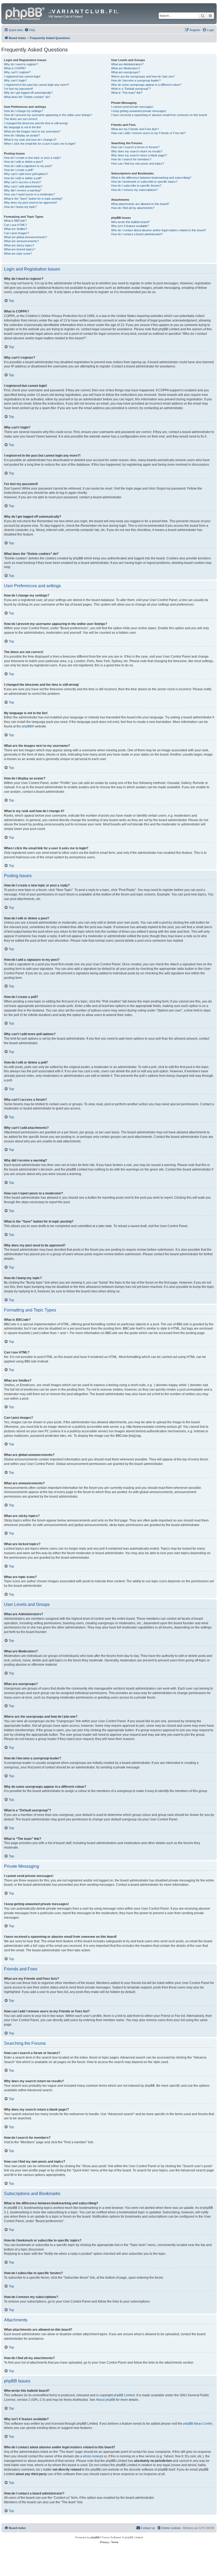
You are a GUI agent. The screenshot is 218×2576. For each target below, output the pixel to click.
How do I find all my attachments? (133, 208)
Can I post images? (16, 233)
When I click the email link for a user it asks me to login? (40, 144)
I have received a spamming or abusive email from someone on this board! (159, 115)
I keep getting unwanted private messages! (139, 111)
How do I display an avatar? (22, 135)
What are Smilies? (16, 229)
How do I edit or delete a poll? (23, 178)
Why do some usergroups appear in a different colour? (146, 85)
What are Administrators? (127, 64)
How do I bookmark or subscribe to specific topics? (144, 182)
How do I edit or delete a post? (24, 162)
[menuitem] (30, 30)
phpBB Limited (124, 2395)
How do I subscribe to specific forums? (136, 186)
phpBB (27, 726)
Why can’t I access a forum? (22, 182)
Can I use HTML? (15, 225)
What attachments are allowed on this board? (140, 204)
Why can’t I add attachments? (23, 186)
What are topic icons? (18, 254)
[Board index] (26, 13)
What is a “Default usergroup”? (131, 89)
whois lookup (93, 2456)
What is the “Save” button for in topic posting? (33, 199)
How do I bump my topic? (20, 207)
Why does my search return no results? (137, 151)
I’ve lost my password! (18, 89)
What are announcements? (21, 241)
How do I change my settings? (24, 111)
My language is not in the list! (22, 127)
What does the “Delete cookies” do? (27, 97)
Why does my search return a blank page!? (139, 155)
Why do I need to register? (21, 64)
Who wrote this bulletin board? (130, 222)
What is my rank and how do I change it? (30, 140)
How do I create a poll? (19, 170)
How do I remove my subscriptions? (134, 190)
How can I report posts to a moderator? (29, 194)
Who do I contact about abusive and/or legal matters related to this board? (159, 230)
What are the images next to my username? (32, 131)
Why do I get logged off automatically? (28, 93)
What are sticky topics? (19, 245)
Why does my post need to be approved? (31, 203)
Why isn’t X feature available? (130, 226)
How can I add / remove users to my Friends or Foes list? (148, 133)
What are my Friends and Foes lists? (135, 129)
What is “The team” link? (127, 93)
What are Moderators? (126, 68)
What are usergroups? (126, 72)
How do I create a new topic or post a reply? (32, 158)
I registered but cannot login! (22, 76)
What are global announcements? (26, 237)
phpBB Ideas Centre (198, 2424)
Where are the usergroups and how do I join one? (143, 76)
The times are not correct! (21, 119)
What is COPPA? (15, 68)
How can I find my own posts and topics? (138, 164)
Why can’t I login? (15, 80)
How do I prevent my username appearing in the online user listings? (48, 115)
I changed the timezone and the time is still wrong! (36, 123)
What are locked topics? (20, 249)
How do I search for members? (131, 159)
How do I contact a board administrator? (137, 234)
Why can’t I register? (17, 72)
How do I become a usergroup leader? (136, 80)
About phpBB (106, 2400)
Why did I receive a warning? (23, 190)
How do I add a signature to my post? (28, 166)
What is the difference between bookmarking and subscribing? (151, 178)
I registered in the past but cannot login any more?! (37, 85)
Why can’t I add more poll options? (26, 174)
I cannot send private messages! (132, 107)
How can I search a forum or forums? (135, 147)
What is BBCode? (15, 221)
